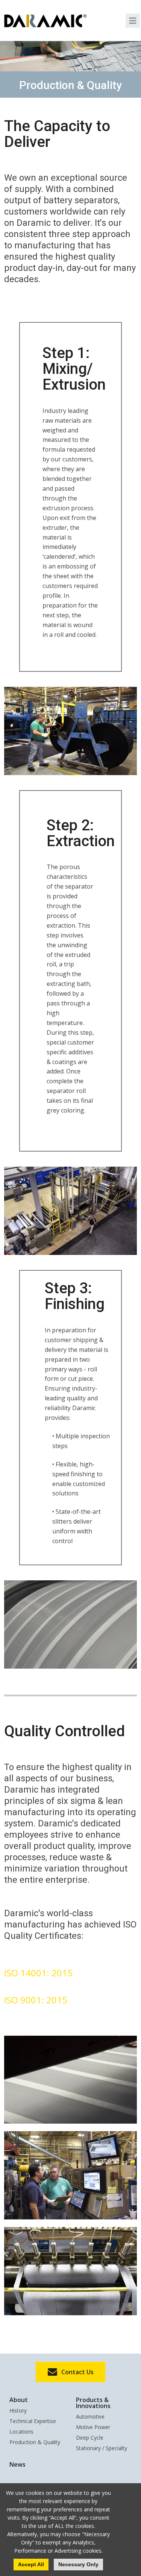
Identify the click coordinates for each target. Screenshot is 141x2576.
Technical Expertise (33, 2422)
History (18, 2411)
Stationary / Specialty (102, 2449)
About (19, 2400)
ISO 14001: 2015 (38, 1973)
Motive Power (93, 2428)
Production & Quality (35, 2443)
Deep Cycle (90, 2438)
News (17, 2464)
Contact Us (77, 2372)
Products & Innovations (93, 2403)
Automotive (90, 2417)
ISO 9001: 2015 (36, 2000)
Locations (21, 2432)
